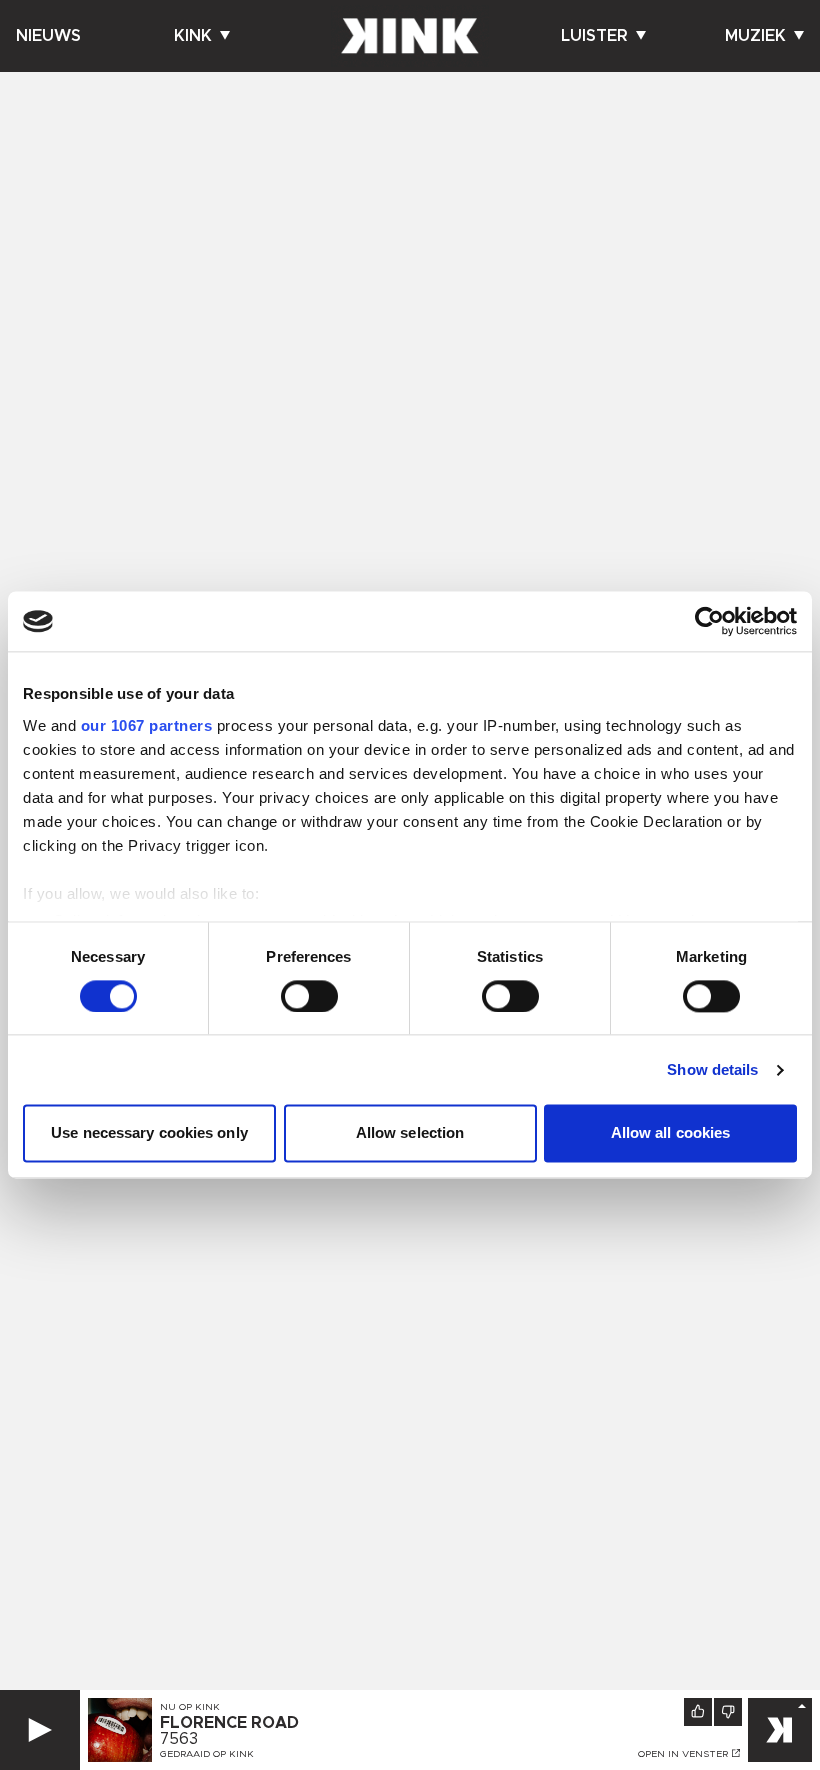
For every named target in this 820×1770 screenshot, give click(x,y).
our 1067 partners (147, 725)
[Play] (40, 1730)
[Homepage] (410, 36)
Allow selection (410, 1133)
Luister (594, 36)
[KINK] (780, 1730)
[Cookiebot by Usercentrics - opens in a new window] (709, 621)
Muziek (755, 36)
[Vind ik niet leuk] (728, 1712)
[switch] (309, 996)
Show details (712, 1069)
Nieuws (48, 36)
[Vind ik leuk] (698, 1712)
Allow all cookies (671, 1133)
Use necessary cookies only (149, 1133)
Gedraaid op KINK (207, 1754)
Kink (193, 36)
